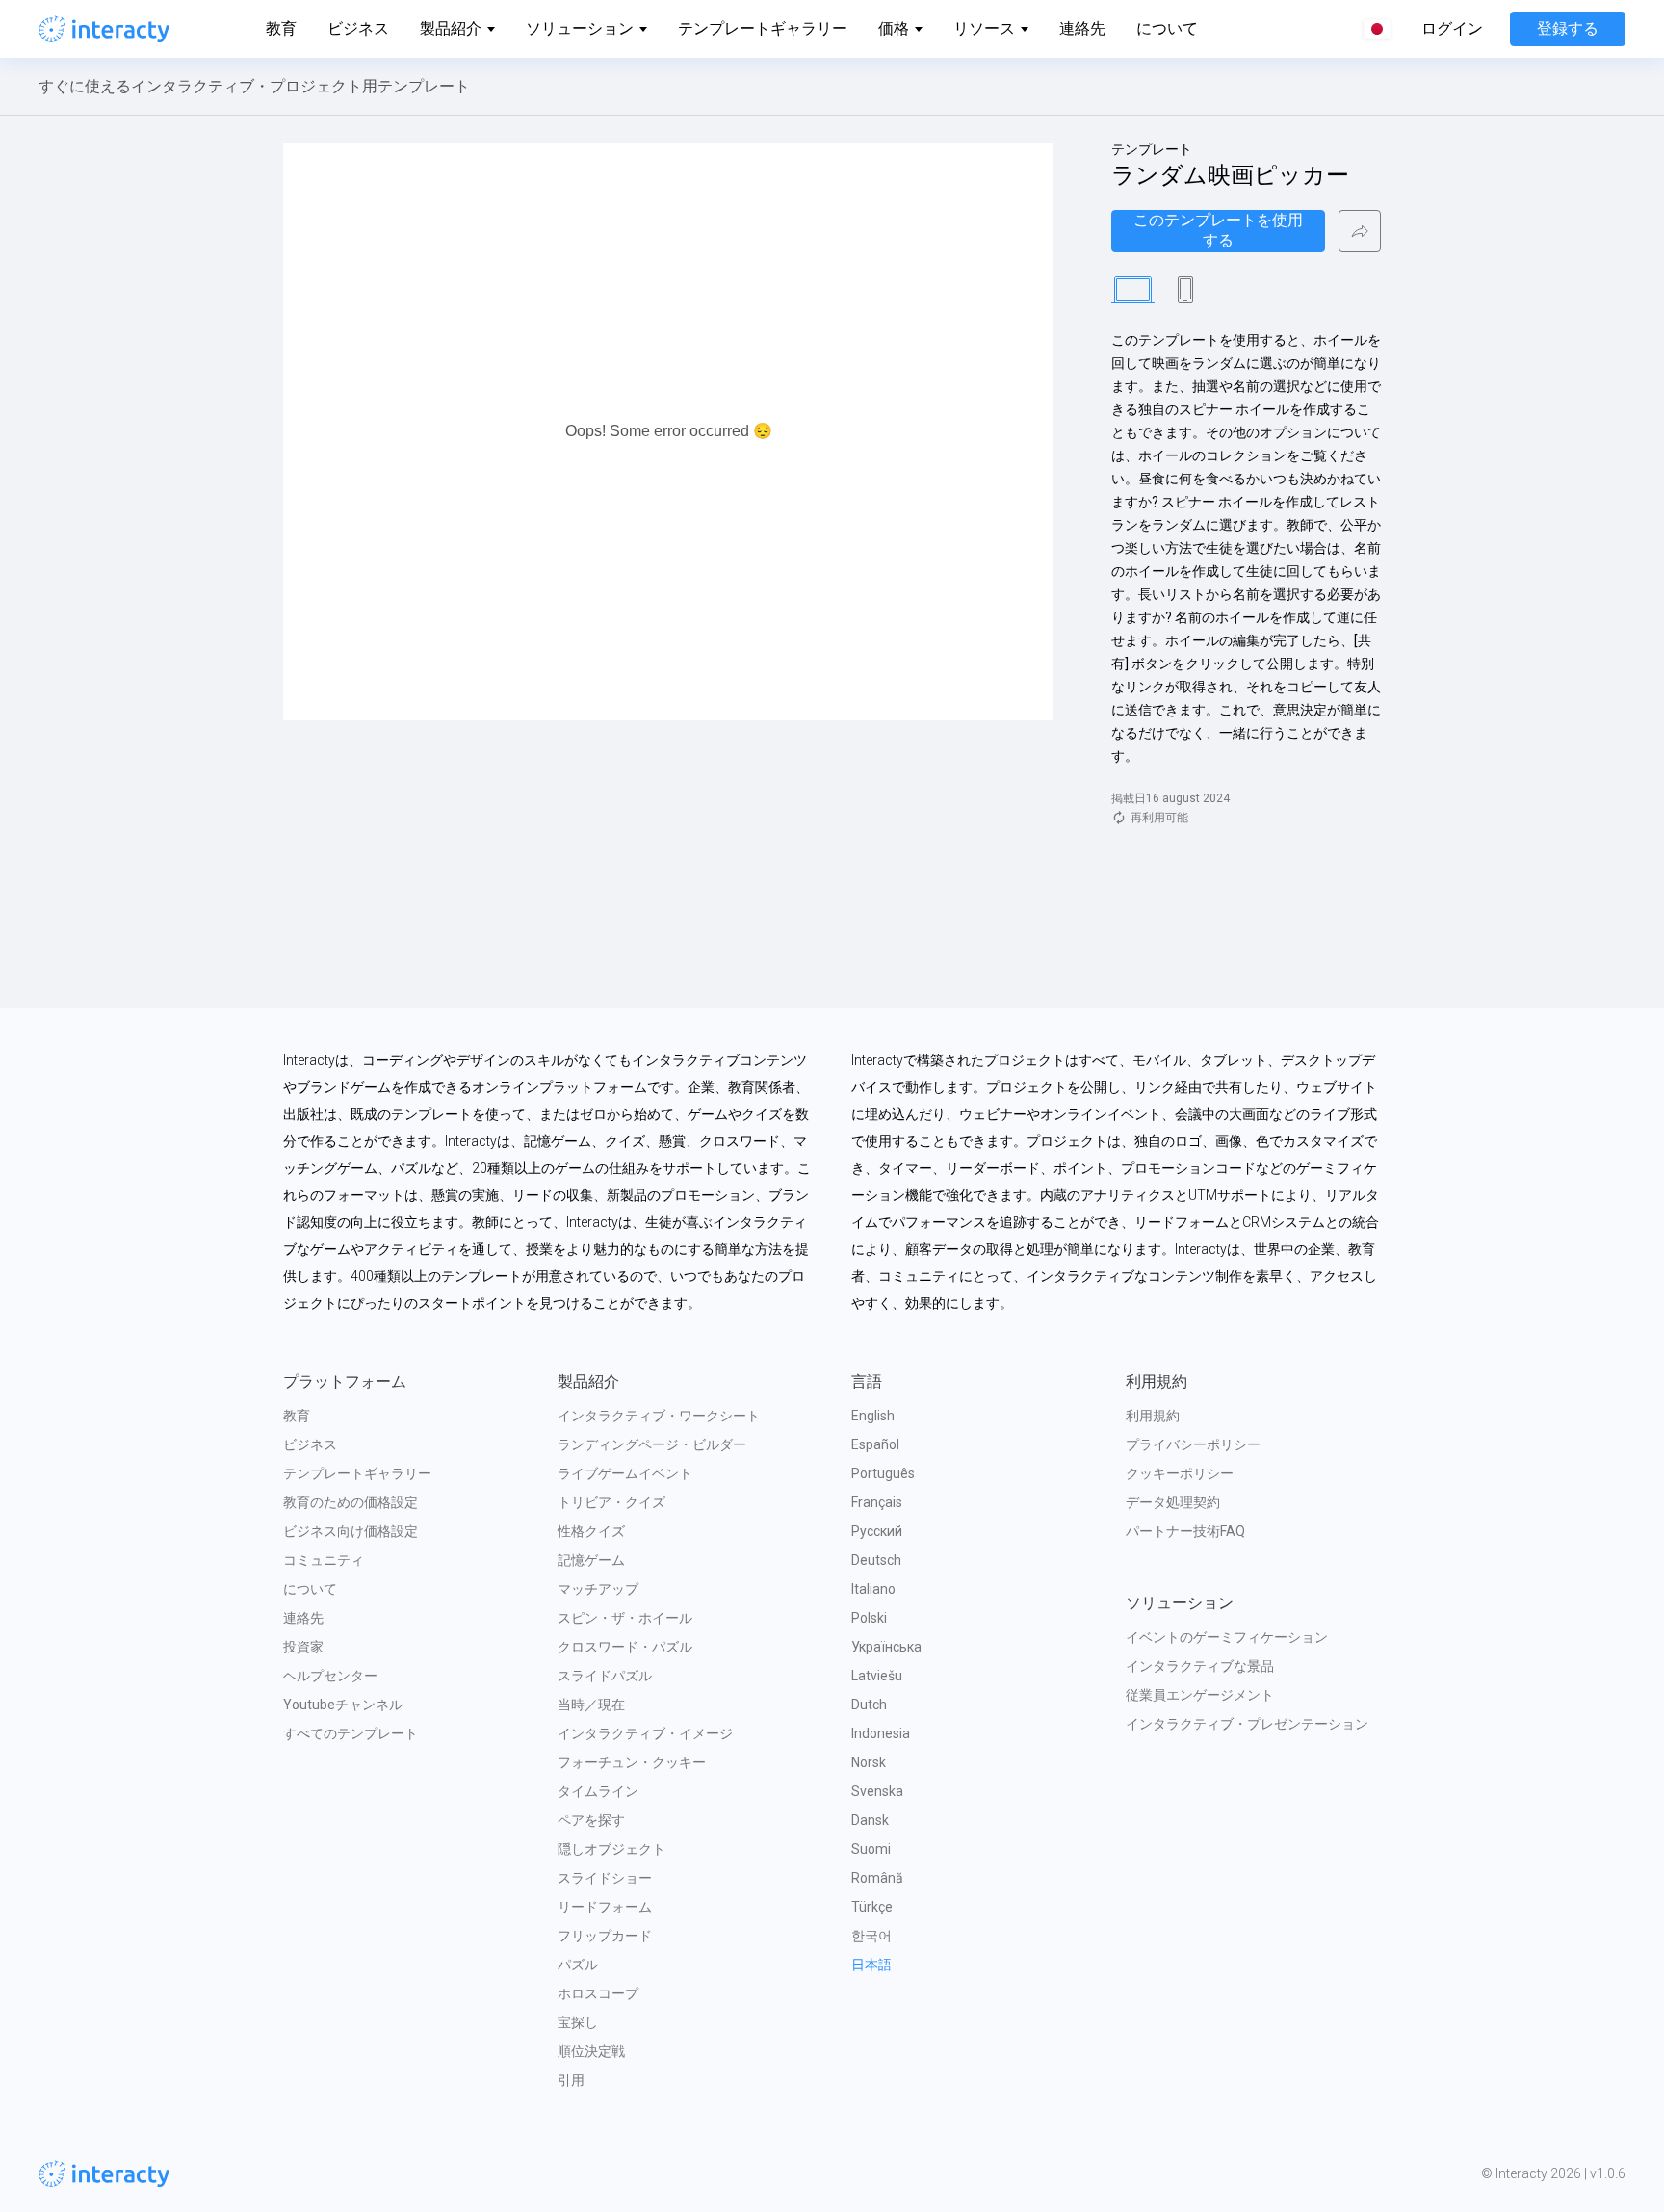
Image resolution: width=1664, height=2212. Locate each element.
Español (875, 1444)
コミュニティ (324, 1560)
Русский (877, 1531)
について (1167, 28)
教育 (281, 28)
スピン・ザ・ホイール (625, 1618)
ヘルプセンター (330, 1676)
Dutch (869, 1705)
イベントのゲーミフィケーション (1227, 1637)
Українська (886, 1647)
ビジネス (358, 28)
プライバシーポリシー (1193, 1444)
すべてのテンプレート (351, 1733)
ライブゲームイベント (625, 1473)
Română (877, 1878)
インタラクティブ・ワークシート (659, 1416)
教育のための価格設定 (351, 1502)
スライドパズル (605, 1676)
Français (877, 1502)
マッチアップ (598, 1589)
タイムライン (598, 1791)
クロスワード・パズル (625, 1647)
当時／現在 (591, 1705)
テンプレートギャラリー (763, 28)
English (873, 1416)
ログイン (1452, 29)
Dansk (870, 1820)
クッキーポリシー (1180, 1473)
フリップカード (605, 1936)
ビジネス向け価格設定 (351, 1531)
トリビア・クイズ (611, 1502)
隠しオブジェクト (611, 1849)
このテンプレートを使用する (1218, 230)
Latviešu (877, 1676)
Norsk (869, 1762)
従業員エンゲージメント (1200, 1695)
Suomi (871, 1849)
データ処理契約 (1173, 1502)
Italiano (873, 1589)
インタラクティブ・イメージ (645, 1733)
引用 (571, 2080)
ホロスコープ (598, 1993)
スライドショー (605, 1878)
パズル (578, 1965)
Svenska (877, 1791)
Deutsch (876, 1560)
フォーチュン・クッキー (632, 1762)
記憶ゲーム (591, 1560)
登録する (1568, 28)
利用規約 (1153, 1416)
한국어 (871, 1936)
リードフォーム (605, 1907)
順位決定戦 (591, 2051)
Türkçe (872, 1907)
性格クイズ (591, 1531)
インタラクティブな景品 (1200, 1666)
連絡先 (1082, 28)
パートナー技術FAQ (1185, 1531)
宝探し (578, 2022)
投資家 (303, 1647)
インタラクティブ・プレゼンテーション (1247, 1724)
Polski (869, 1618)
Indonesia (881, 1733)
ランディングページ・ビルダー (652, 1444)
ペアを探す (591, 1820)
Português (883, 1473)
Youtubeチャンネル (343, 1705)
